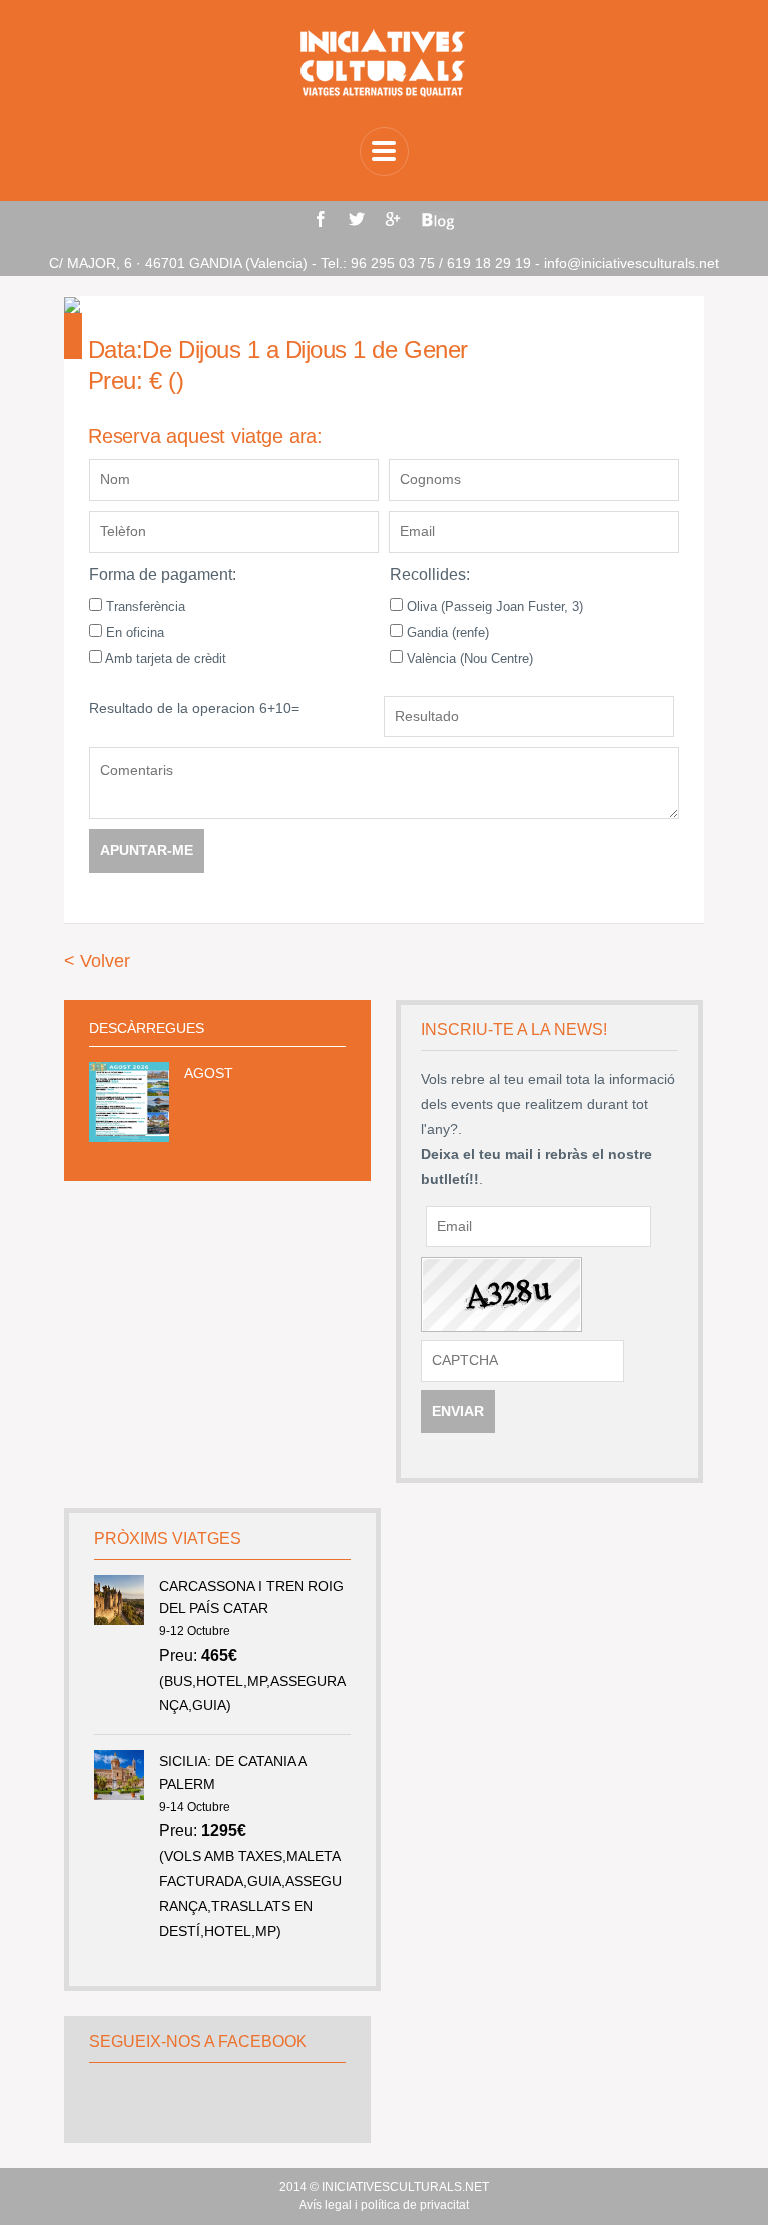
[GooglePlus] (393, 219)
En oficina (133, 632)
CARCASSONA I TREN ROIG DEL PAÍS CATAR (251, 1597)
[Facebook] (321, 219)
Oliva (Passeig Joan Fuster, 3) (493, 606)
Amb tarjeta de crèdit (164, 658)
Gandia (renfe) (446, 632)
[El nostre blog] (438, 221)
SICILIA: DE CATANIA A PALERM (232, 1772)
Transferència (143, 606)
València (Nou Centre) (468, 658)
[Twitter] (357, 219)
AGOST (208, 1073)
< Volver (97, 961)
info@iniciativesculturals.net (631, 263)
